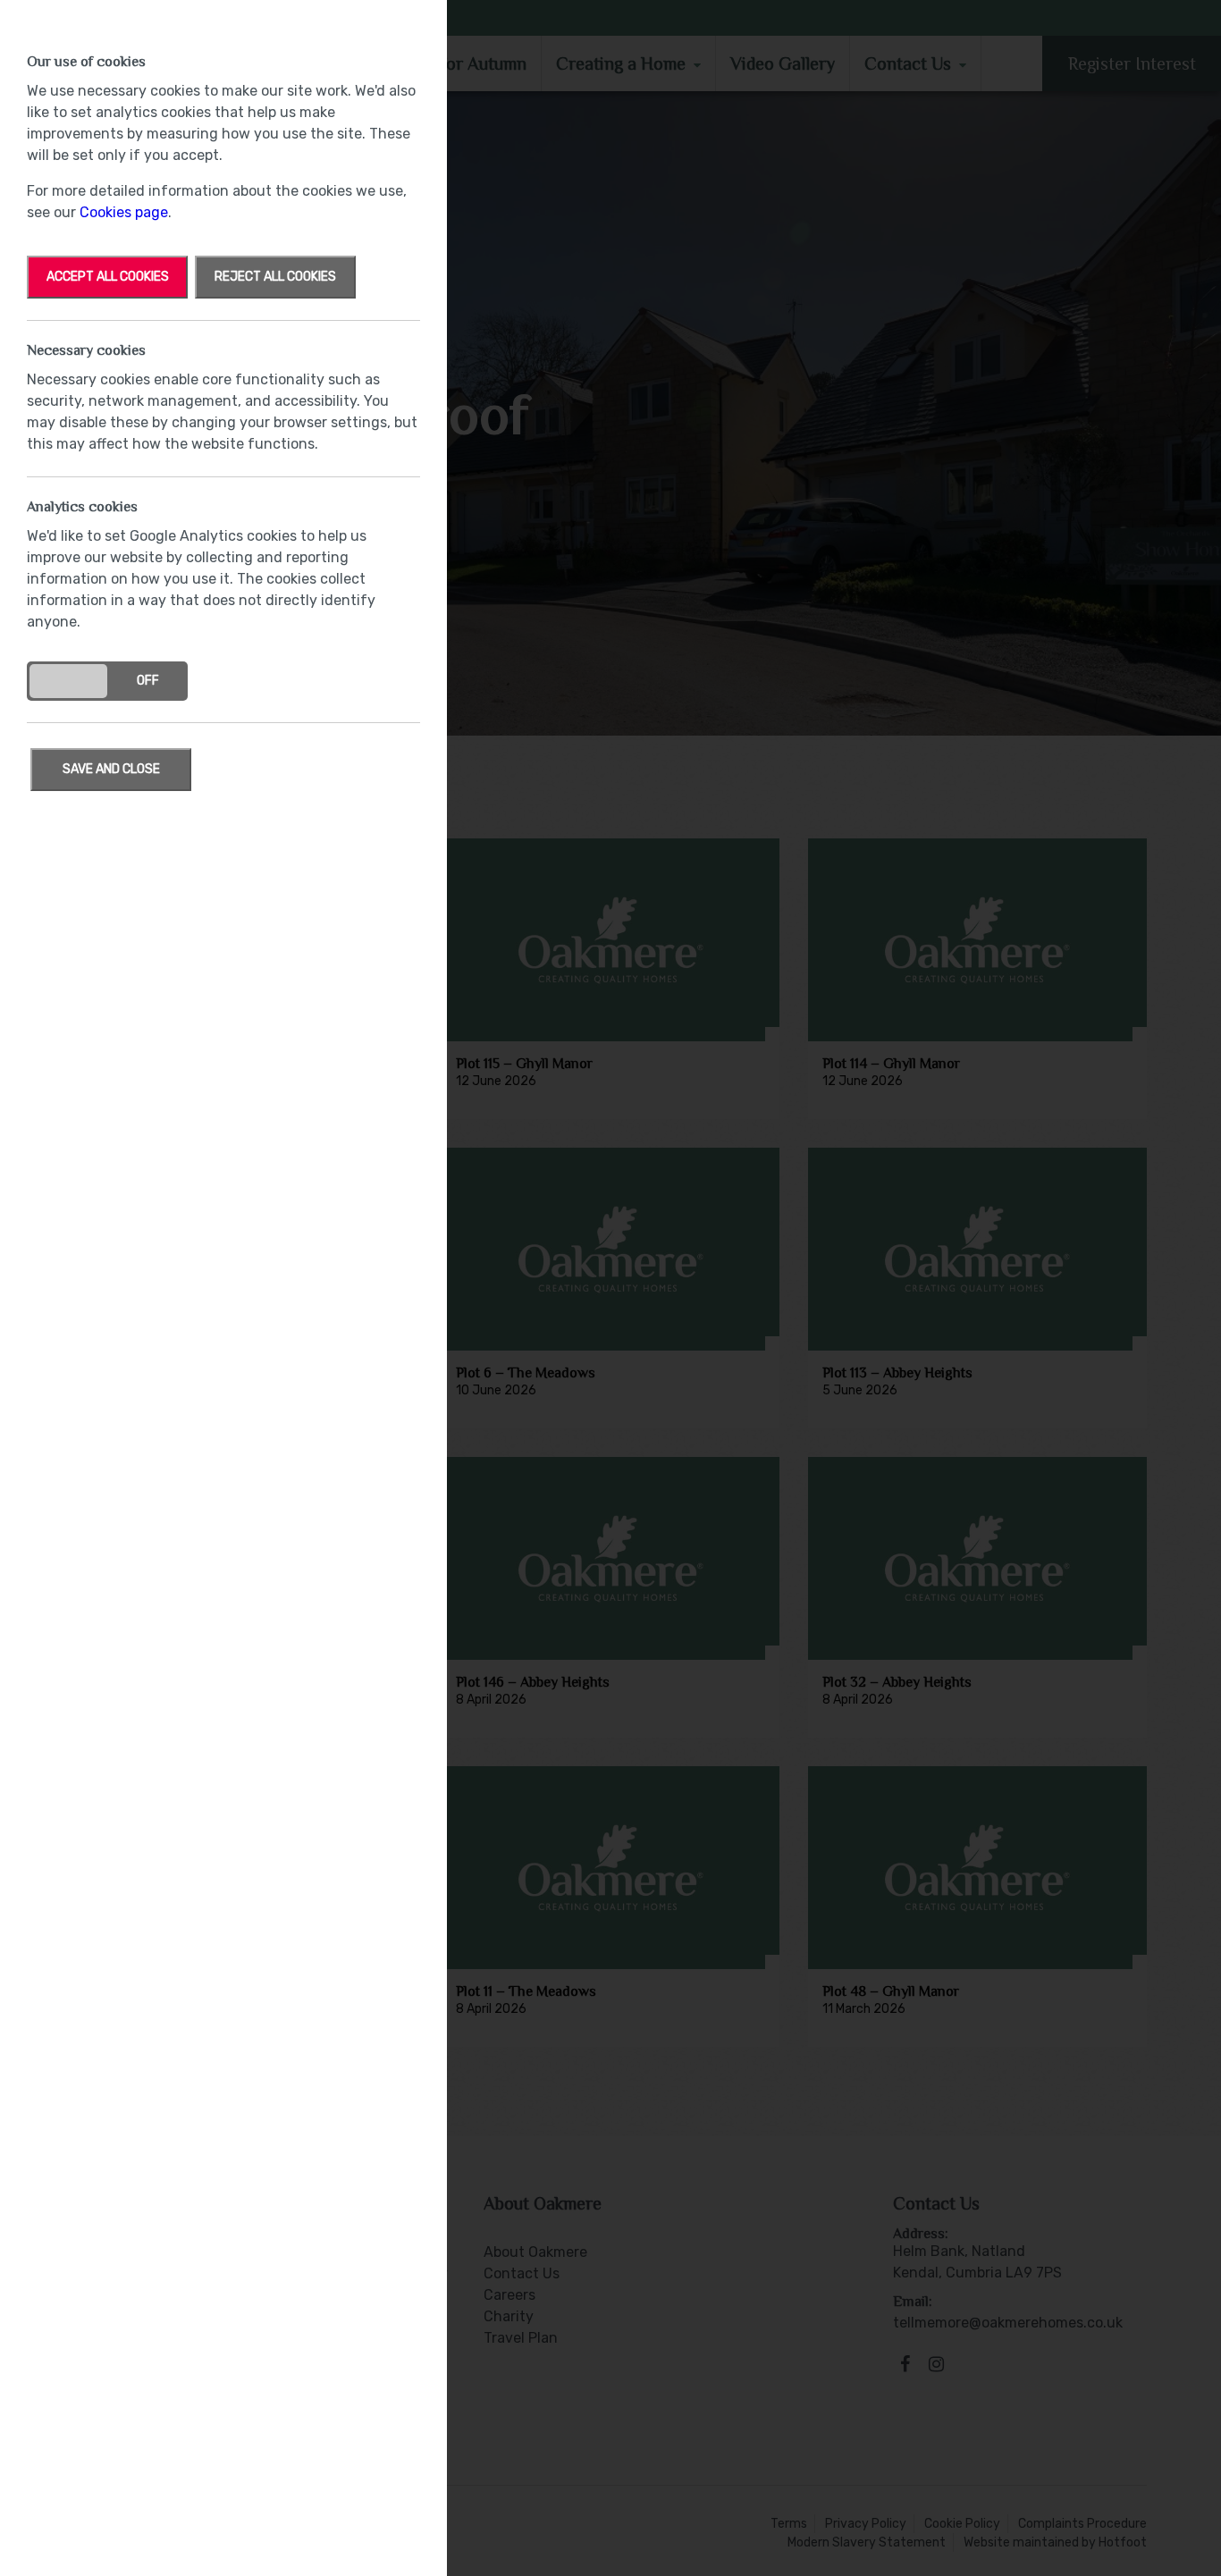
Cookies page (124, 212)
